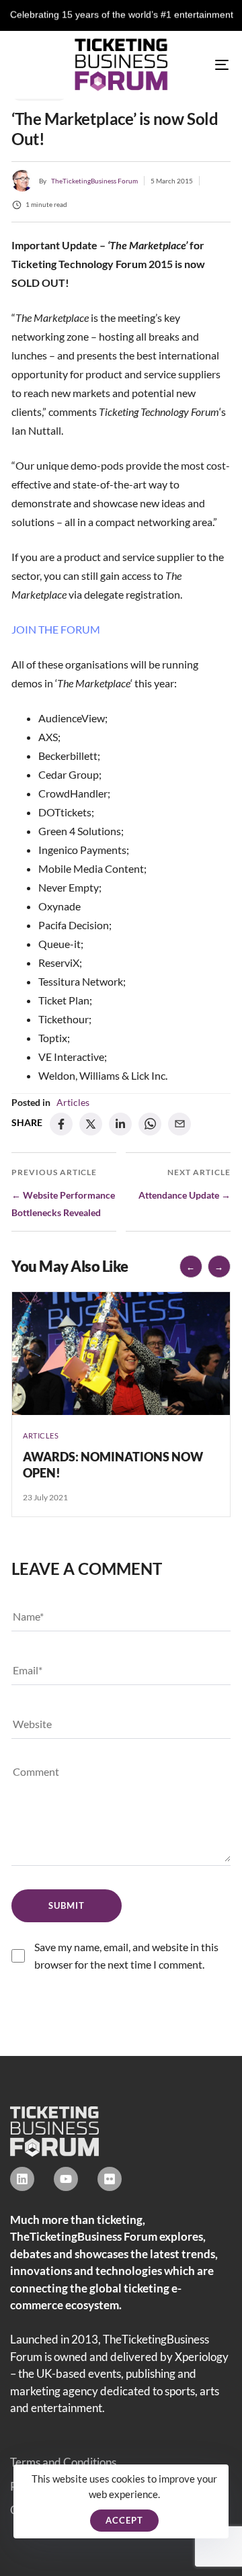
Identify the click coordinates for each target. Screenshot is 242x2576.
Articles (73, 1102)
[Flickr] (110, 2179)
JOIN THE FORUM (56, 629)
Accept (124, 2520)
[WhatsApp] (150, 1124)
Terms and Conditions (63, 2462)
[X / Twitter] (91, 1124)
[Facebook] (61, 1124)
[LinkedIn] (120, 1124)
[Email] (179, 1124)
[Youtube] (66, 2179)
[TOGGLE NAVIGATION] (193, 65)
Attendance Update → (185, 1195)
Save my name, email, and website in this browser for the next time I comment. (126, 1956)
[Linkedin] (22, 2179)
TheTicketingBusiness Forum (94, 181)
